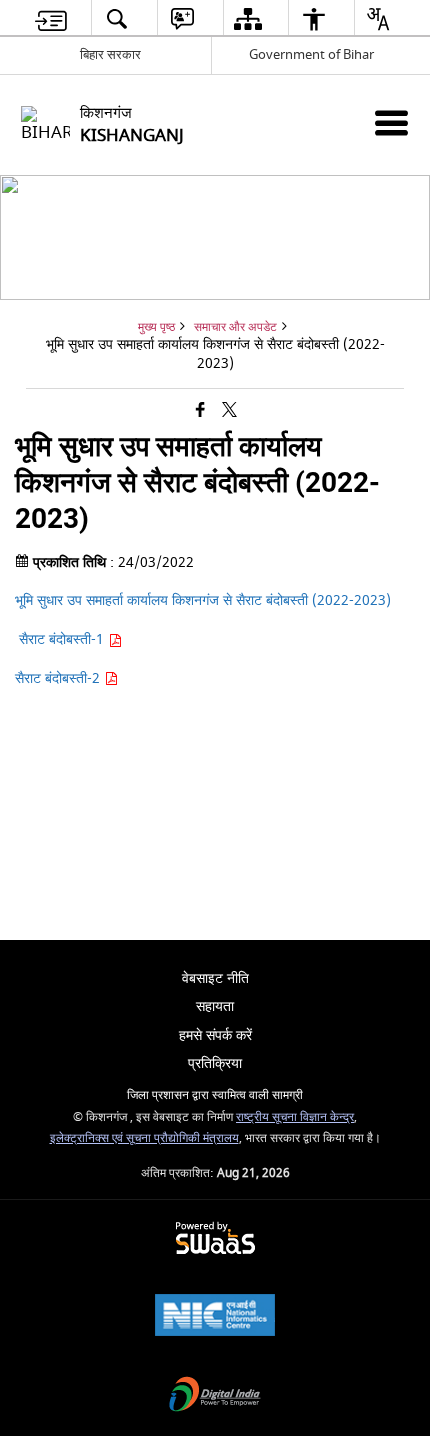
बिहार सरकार (110, 54)
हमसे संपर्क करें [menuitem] (215, 1035)
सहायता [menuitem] (215, 1006)
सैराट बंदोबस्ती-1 (61, 639)
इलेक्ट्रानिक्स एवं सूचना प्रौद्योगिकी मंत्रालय (144, 1138)
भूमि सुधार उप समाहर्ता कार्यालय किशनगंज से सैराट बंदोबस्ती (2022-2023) (203, 600)
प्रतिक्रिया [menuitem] (215, 1063)
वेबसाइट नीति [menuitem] (215, 978)
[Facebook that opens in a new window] (200, 410)
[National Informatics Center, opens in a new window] (215, 1317)
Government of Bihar (311, 54)
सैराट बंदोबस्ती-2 (59, 678)
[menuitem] (51, 18)
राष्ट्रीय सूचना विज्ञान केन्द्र (295, 1117)
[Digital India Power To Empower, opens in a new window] (215, 1396)
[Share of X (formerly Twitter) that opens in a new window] (229, 410)
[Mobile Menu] (391, 122)
